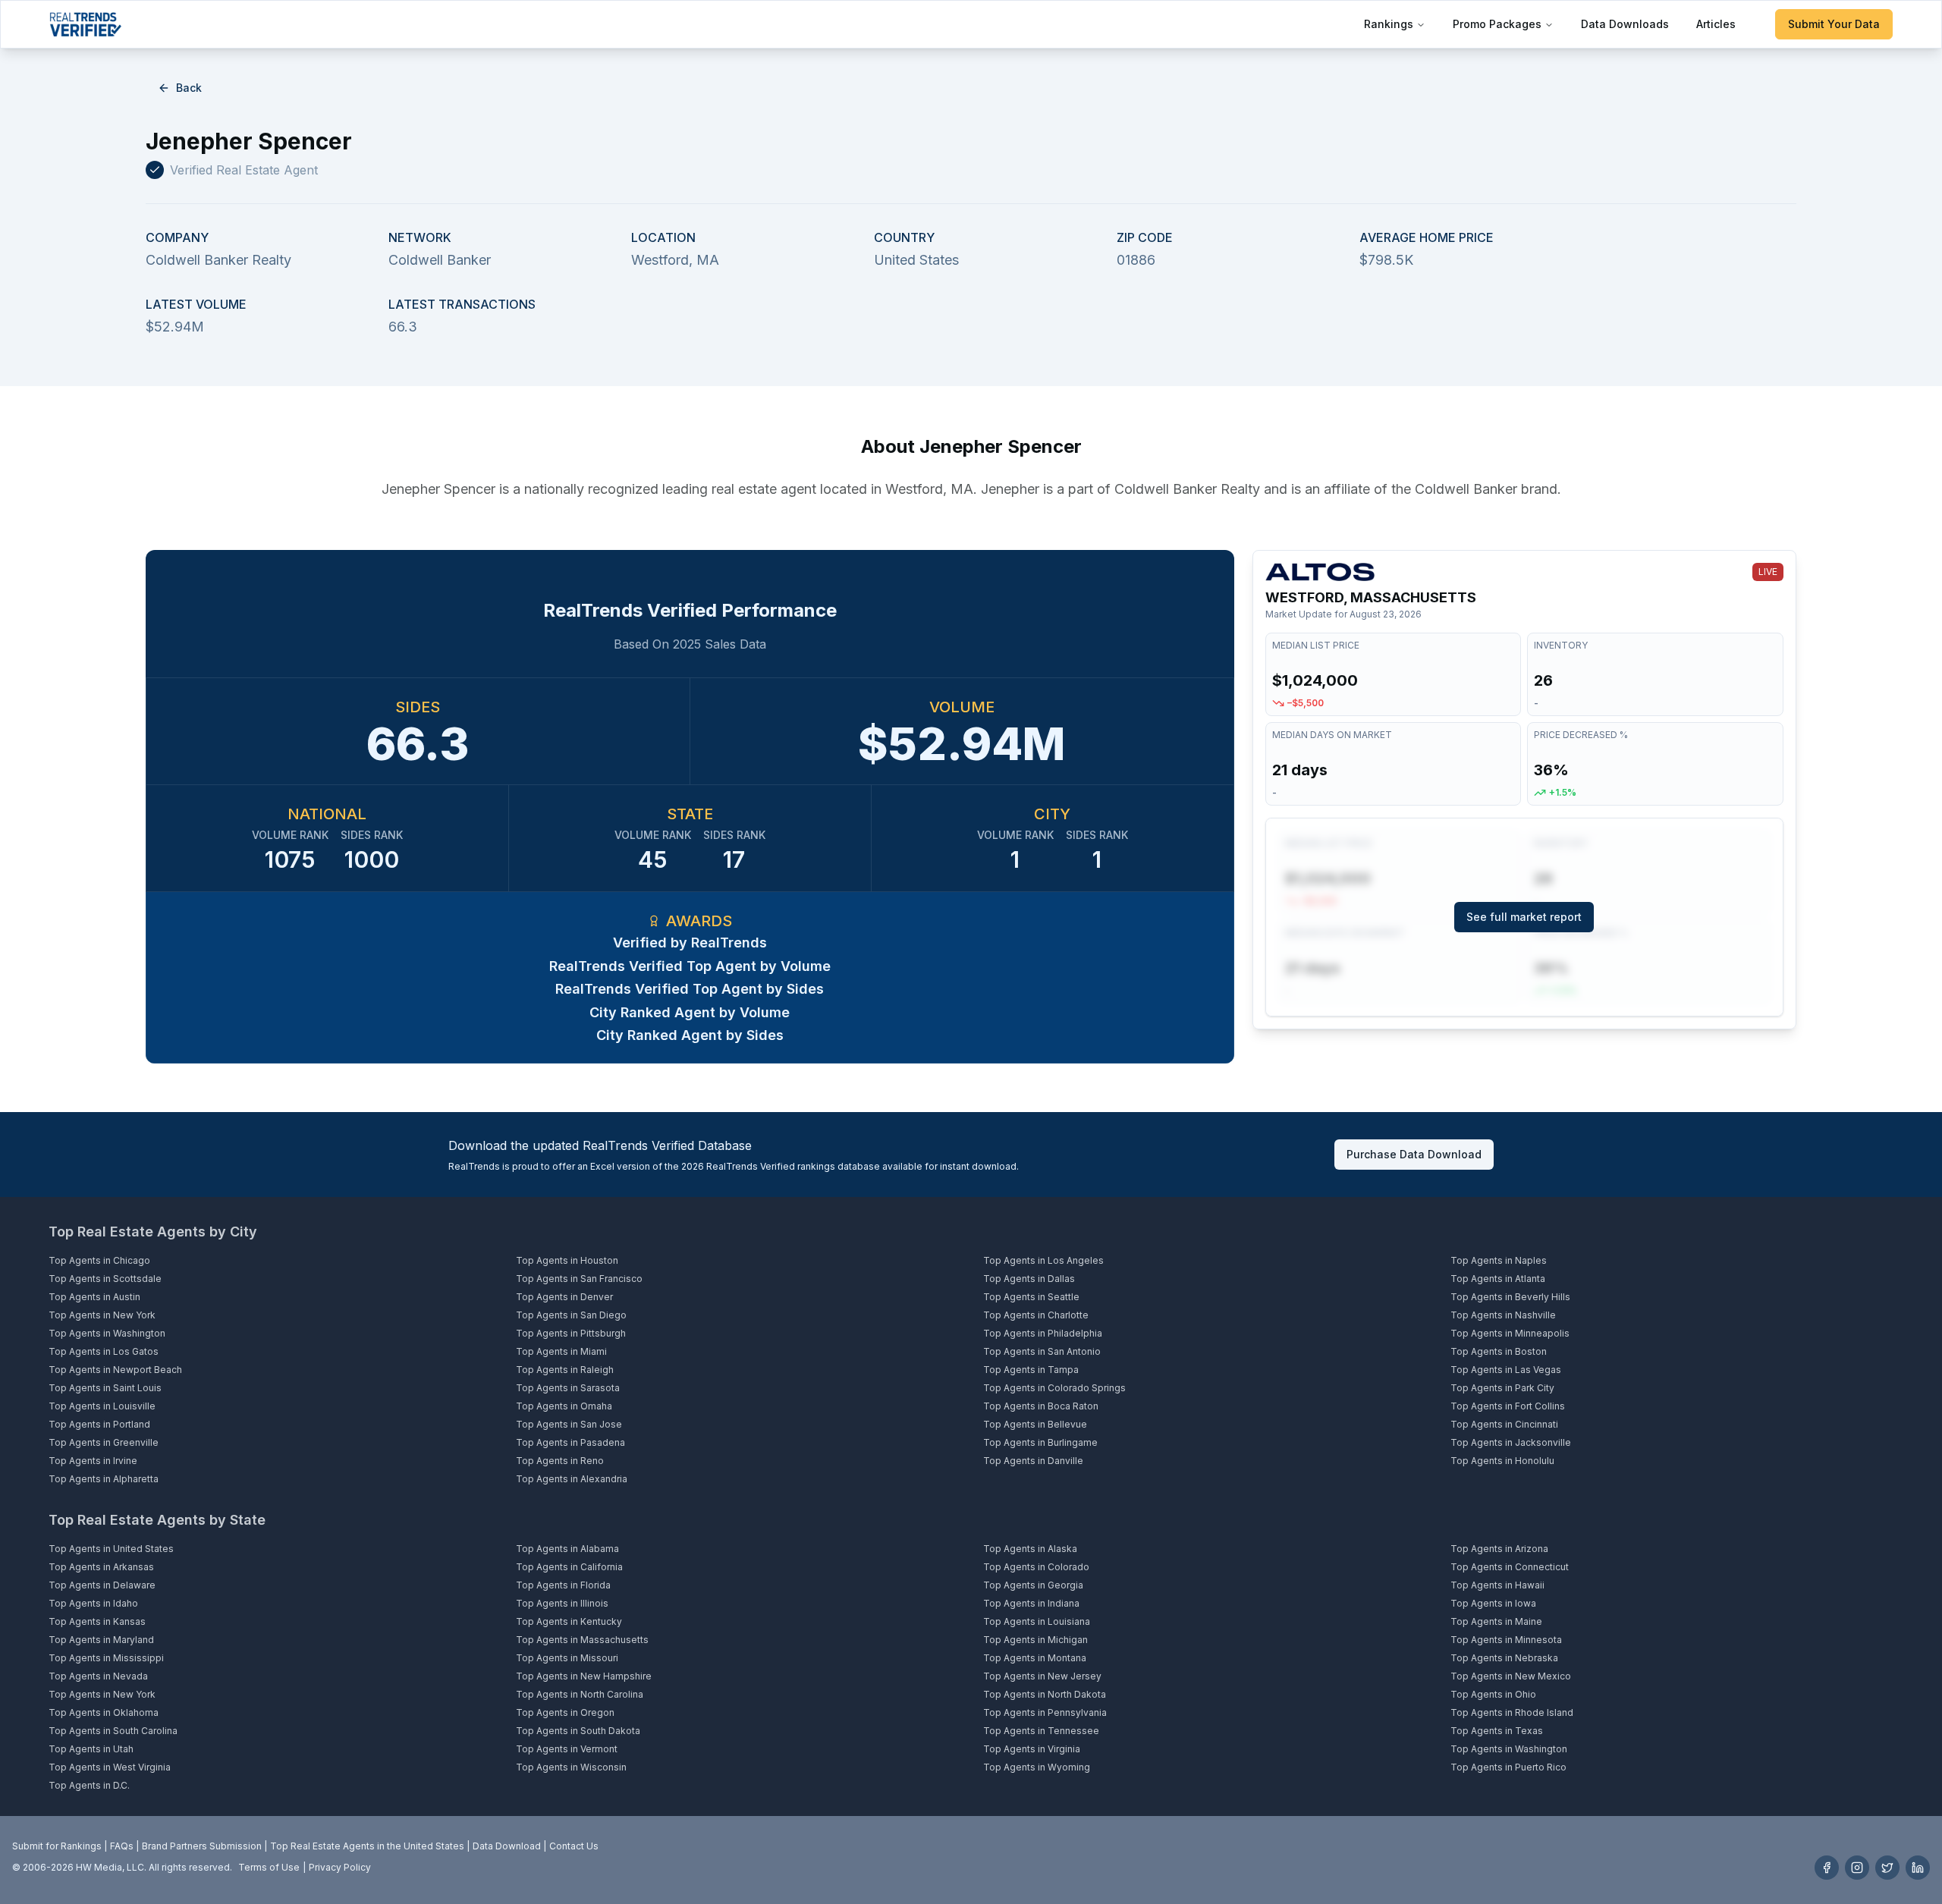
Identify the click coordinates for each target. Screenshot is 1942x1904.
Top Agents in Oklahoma (104, 1712)
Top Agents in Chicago (99, 1260)
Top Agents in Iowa (1493, 1603)
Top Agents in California (569, 1567)
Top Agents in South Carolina (113, 1731)
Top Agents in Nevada (98, 1676)
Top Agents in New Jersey (1042, 1676)
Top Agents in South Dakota (578, 1731)
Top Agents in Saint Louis (105, 1388)
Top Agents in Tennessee (1041, 1731)
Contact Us (574, 1846)
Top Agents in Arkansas (101, 1567)
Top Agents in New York (102, 1315)
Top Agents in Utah (91, 1749)
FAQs (122, 1846)
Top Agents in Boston (1499, 1351)
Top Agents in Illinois (562, 1603)
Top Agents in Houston (567, 1260)
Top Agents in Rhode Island (1512, 1712)
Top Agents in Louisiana (1037, 1621)
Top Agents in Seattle (1031, 1297)
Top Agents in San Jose (569, 1424)
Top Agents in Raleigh (565, 1370)
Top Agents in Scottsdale (105, 1279)
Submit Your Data (1834, 24)
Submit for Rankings (57, 1846)
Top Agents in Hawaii (1497, 1585)
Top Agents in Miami (561, 1351)
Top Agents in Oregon (565, 1712)
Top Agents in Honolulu (1502, 1461)
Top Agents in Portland (99, 1424)
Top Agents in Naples (1499, 1260)
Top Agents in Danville (1033, 1461)
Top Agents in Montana (1035, 1658)
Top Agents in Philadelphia (1043, 1333)
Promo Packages (1497, 24)
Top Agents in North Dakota (1045, 1694)
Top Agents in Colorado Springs (1054, 1388)
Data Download (507, 1846)
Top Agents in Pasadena (570, 1442)
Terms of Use (269, 1867)
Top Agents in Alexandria (572, 1479)
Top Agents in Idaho (93, 1603)
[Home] (85, 24)
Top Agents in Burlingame (1040, 1442)
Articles (1716, 24)
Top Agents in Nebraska (1504, 1658)
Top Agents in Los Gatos (104, 1351)
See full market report (1524, 917)
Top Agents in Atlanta (1498, 1279)
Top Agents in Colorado (1036, 1567)
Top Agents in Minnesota (1506, 1640)
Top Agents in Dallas (1029, 1279)
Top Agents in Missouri (567, 1658)
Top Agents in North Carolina (580, 1694)
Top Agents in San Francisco (579, 1279)
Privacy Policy (340, 1867)
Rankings (1389, 24)
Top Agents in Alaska (1030, 1549)
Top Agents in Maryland (101, 1640)
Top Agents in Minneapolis (1510, 1333)
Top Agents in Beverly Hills (1510, 1297)
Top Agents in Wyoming (1037, 1767)
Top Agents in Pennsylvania (1045, 1712)
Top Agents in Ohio (1493, 1694)
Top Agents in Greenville (104, 1442)
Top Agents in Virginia (1032, 1749)
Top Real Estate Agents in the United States (367, 1846)
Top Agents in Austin (94, 1297)
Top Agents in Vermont (567, 1749)
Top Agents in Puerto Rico (1508, 1767)
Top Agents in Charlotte (1036, 1315)
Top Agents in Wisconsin (571, 1767)
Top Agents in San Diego (571, 1315)
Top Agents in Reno (560, 1461)
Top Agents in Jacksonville (1511, 1442)
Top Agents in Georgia (1033, 1585)
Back (189, 88)
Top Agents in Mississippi (106, 1658)
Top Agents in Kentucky (569, 1621)
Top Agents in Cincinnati (1504, 1424)
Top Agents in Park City (1502, 1388)
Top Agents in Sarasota (568, 1388)
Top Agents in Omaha (564, 1406)
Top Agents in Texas (1497, 1731)
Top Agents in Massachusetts (582, 1640)
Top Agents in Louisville (102, 1406)
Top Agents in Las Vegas (1506, 1370)
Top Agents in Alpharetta (104, 1479)
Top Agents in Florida (563, 1585)
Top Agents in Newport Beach (115, 1370)
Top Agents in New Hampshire (584, 1676)
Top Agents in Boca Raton (1041, 1406)
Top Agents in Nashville (1503, 1315)
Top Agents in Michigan (1035, 1640)
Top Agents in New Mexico (1511, 1676)
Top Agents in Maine (1496, 1621)
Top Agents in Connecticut (1510, 1567)
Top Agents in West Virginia (110, 1767)
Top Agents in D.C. (89, 1785)
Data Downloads (1625, 24)
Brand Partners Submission (202, 1846)
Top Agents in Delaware (102, 1585)
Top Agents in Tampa (1031, 1370)
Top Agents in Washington (107, 1333)
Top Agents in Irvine (93, 1461)
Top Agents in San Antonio (1042, 1351)
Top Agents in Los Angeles (1043, 1260)
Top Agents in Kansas (97, 1621)
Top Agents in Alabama (567, 1549)
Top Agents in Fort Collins (1508, 1406)
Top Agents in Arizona (1499, 1549)
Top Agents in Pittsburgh (571, 1333)
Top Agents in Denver (564, 1297)
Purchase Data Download (1414, 1154)
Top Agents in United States (111, 1549)
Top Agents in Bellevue (1035, 1424)
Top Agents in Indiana (1031, 1603)
